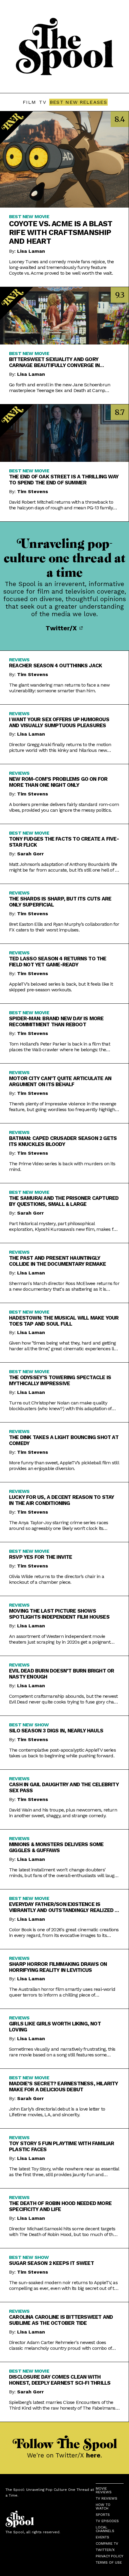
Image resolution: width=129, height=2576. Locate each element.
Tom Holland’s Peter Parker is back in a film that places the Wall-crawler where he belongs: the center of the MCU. (60, 1047)
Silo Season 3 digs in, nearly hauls (56, 1731)
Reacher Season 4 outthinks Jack (55, 666)
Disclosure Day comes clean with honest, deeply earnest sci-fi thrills (60, 2380)
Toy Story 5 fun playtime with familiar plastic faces (62, 2146)
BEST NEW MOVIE (29, 216)
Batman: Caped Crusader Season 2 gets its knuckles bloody (63, 1141)
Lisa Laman (31, 251)
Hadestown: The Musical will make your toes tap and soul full (64, 1321)
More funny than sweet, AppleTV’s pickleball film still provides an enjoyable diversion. (64, 1466)
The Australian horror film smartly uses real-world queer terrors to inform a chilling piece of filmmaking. (62, 1992)
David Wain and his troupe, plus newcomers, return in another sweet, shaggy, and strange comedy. (63, 1813)
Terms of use (109, 2562)
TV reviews (106, 2498)
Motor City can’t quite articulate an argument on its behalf (60, 1081)
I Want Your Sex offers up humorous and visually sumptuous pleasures (59, 722)
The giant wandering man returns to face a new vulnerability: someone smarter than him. (59, 688)
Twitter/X (62, 628)
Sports (103, 2515)
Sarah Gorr (30, 854)
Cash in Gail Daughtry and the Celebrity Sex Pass (64, 1787)
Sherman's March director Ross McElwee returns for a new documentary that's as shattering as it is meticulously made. (64, 1286)
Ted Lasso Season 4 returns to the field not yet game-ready (58, 962)
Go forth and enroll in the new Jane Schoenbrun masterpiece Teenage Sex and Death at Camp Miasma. (60, 388)
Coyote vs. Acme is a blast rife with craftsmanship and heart (61, 232)
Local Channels (105, 2529)
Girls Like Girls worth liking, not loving (55, 2027)
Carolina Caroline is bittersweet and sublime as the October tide (61, 2320)
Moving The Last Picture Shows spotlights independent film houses (59, 1614)
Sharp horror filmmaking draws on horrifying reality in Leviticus (58, 1967)
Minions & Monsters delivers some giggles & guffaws (56, 1847)
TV (43, 102)
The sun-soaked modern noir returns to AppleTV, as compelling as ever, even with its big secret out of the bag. (64, 2285)
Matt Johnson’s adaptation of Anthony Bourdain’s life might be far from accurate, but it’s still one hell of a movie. (63, 867)
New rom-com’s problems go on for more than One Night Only (58, 782)
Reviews (19, 660)
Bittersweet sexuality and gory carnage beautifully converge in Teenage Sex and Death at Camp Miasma (62, 362)
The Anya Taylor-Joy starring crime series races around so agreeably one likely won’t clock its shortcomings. (58, 1525)
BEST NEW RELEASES (78, 102)
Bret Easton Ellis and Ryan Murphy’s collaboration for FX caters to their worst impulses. (64, 927)
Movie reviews (104, 2490)
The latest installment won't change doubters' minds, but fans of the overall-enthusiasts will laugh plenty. (63, 1873)
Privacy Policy (109, 2556)
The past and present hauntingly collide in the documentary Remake (58, 1261)
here (93, 2455)
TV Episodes (107, 2521)
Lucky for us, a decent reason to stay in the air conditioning (61, 1500)
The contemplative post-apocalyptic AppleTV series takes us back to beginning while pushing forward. (62, 1753)
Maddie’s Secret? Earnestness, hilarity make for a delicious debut (64, 2086)
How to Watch (103, 2507)
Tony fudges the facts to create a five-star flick (64, 842)
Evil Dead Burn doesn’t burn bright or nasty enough (61, 1674)
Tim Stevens (33, 491)
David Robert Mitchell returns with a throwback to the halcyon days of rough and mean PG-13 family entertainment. (61, 505)
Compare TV (107, 2544)
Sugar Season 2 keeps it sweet (51, 2263)
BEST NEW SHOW (29, 1725)
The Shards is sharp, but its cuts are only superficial (60, 902)
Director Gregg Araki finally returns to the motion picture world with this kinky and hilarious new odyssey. (60, 747)
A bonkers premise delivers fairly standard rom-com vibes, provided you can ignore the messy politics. (64, 807)
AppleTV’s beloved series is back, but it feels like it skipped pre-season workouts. (61, 987)
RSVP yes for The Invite (41, 1557)
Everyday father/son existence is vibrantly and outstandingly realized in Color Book (64, 1907)
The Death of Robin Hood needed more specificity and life (60, 2206)
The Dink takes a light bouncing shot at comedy (64, 1440)
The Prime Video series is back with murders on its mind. (62, 1166)
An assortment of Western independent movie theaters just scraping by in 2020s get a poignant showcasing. (60, 1639)
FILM (29, 102)
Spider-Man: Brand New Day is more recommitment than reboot (56, 1021)
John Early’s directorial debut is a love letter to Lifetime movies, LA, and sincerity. (57, 2112)
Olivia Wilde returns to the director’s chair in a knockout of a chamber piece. (57, 1579)
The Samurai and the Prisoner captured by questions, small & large (64, 1201)
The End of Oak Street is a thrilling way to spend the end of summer (64, 480)
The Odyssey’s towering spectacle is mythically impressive (60, 1380)
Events (102, 2537)
